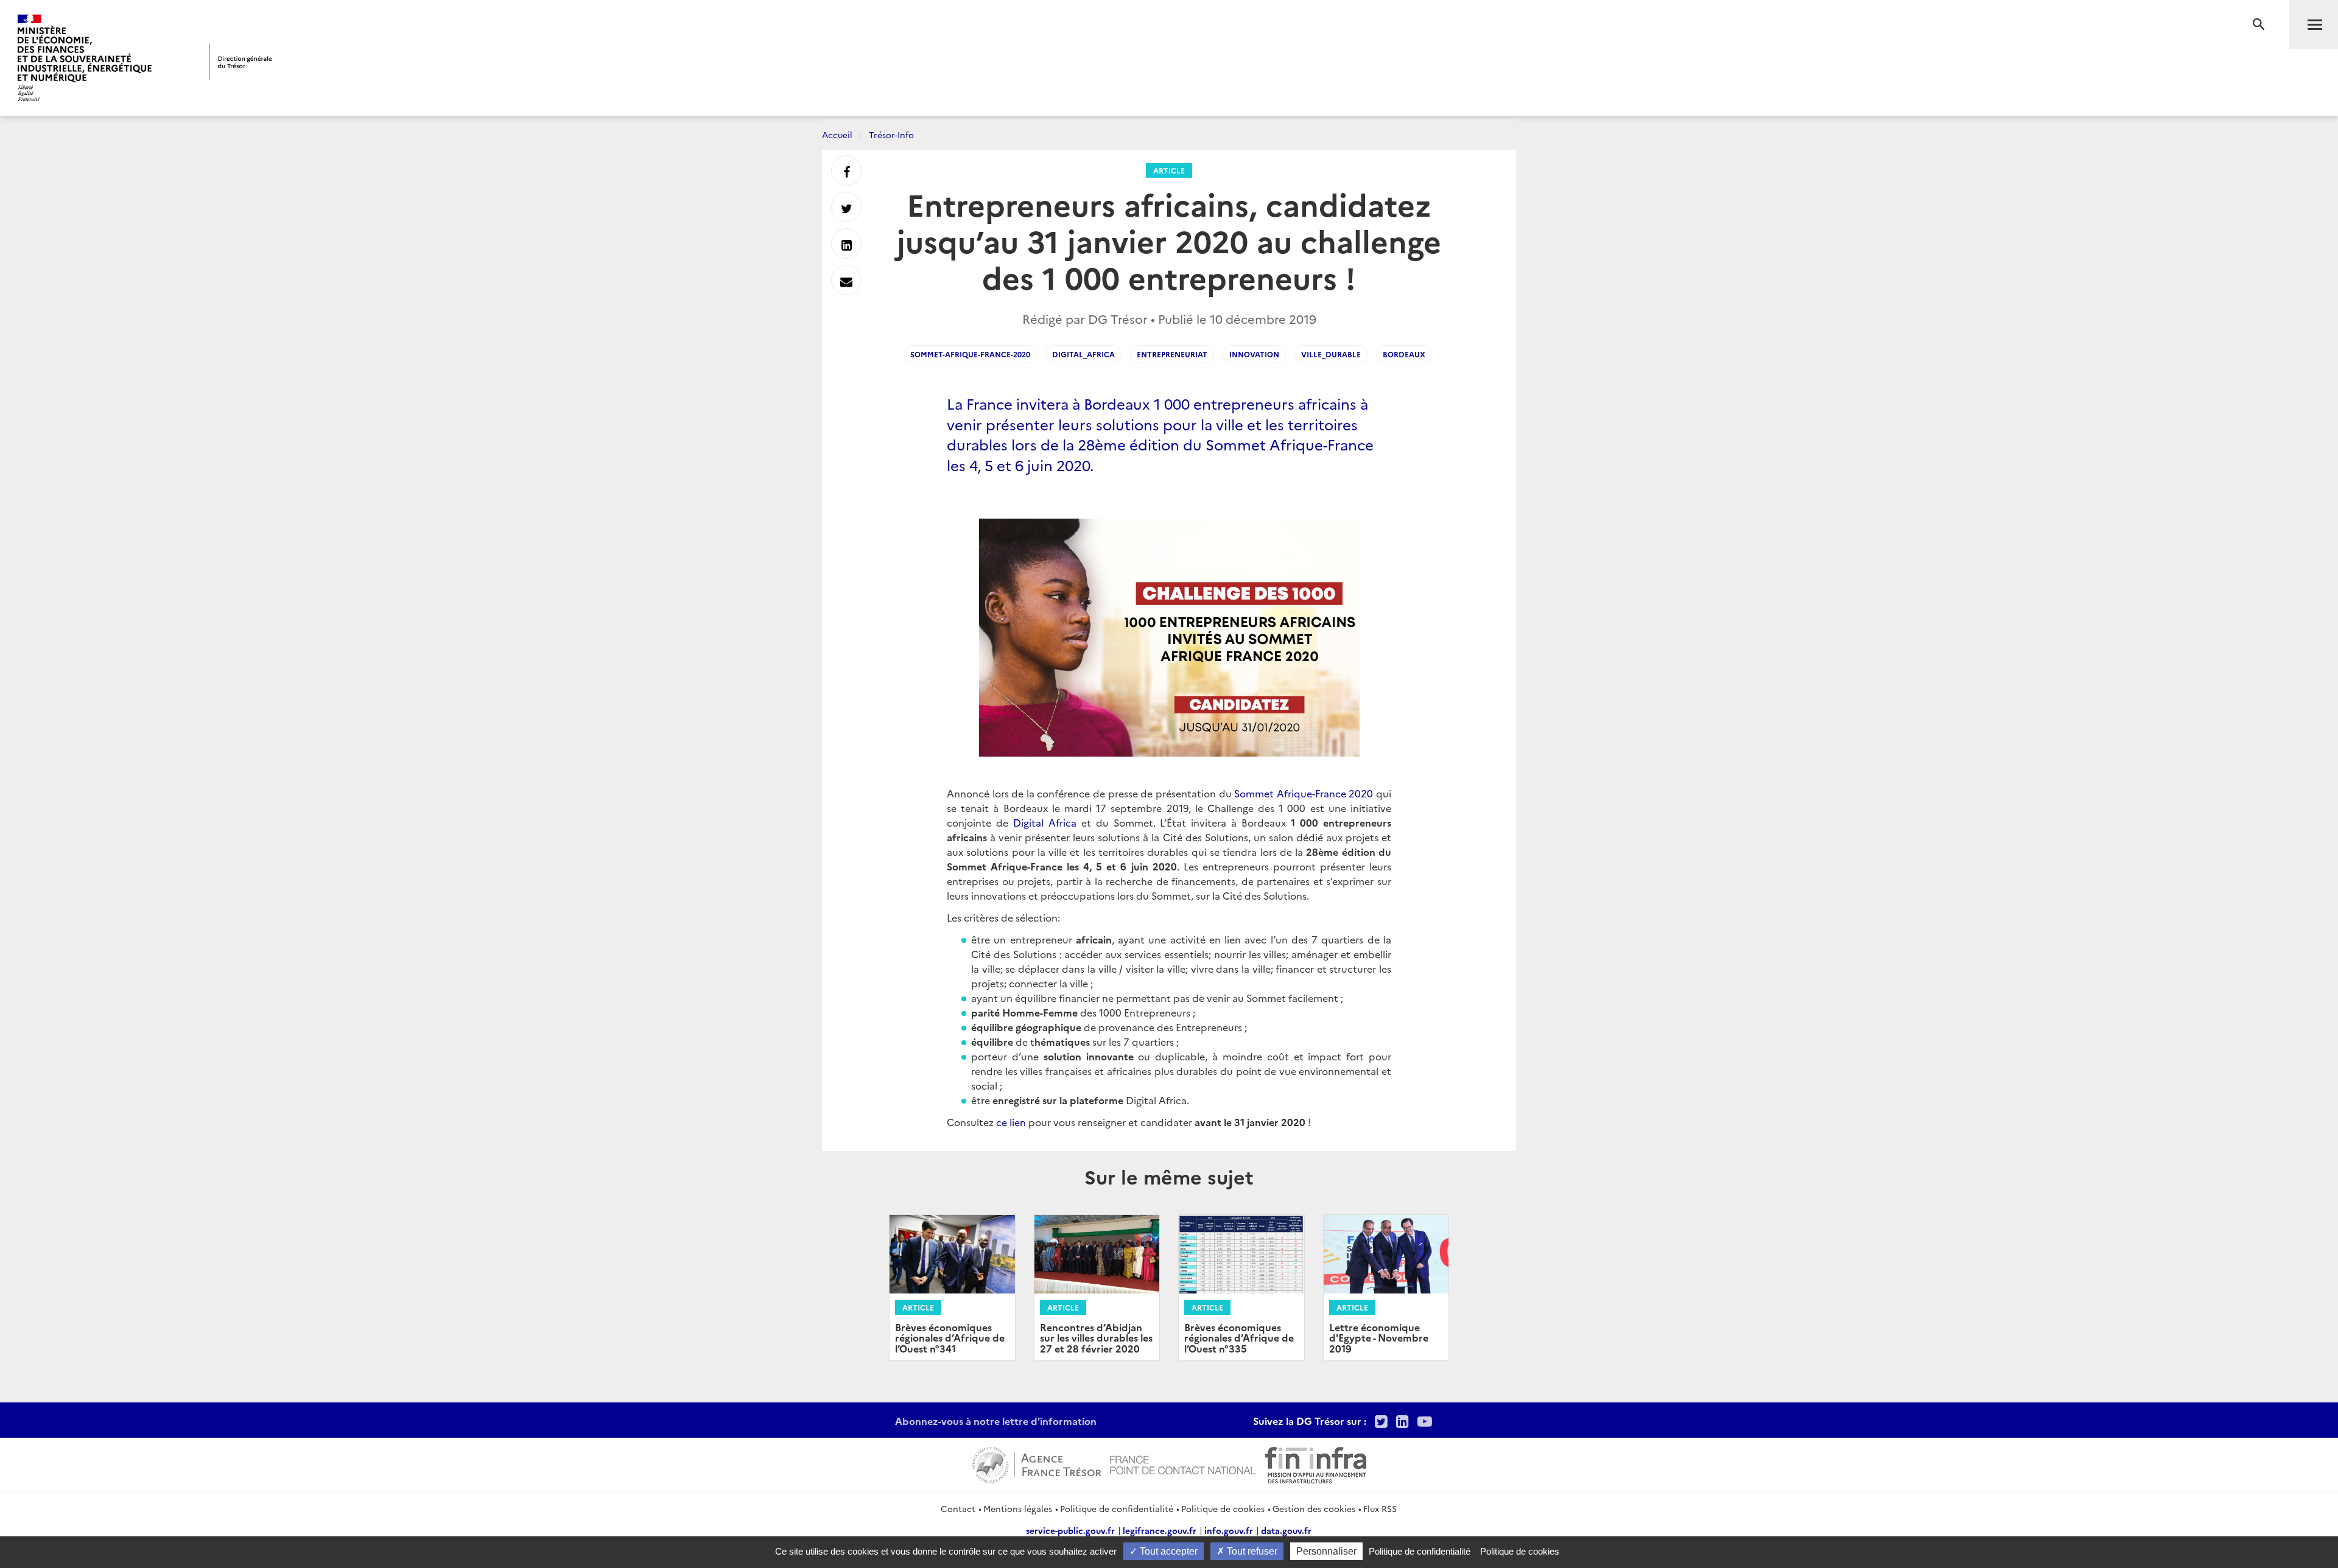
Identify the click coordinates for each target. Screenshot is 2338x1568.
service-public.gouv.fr (1070, 1530)
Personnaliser (1326, 1551)
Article (1169, 170)
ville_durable (1331, 354)
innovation (1254, 354)
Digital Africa (1045, 822)
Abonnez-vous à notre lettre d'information (996, 1421)
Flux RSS (1380, 1508)
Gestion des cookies (1314, 1508)
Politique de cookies (1223, 1508)
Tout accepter (1167, 1551)
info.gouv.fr (1229, 1530)
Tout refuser (1251, 1551)
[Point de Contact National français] (1183, 1463)
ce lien (1011, 1122)
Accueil (837, 135)
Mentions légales (1018, 1508)
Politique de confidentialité (1117, 1508)
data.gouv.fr (1286, 1530)
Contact (958, 1508)
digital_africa (1083, 354)
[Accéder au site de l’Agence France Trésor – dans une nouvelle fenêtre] (1037, 1463)
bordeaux (1404, 354)
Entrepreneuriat (1172, 354)
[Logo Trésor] (240, 62)
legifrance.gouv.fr (1160, 1530)
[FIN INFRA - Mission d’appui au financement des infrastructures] (1316, 1463)
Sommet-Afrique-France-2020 (970, 354)
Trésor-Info (891, 135)
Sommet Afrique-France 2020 (1304, 793)
